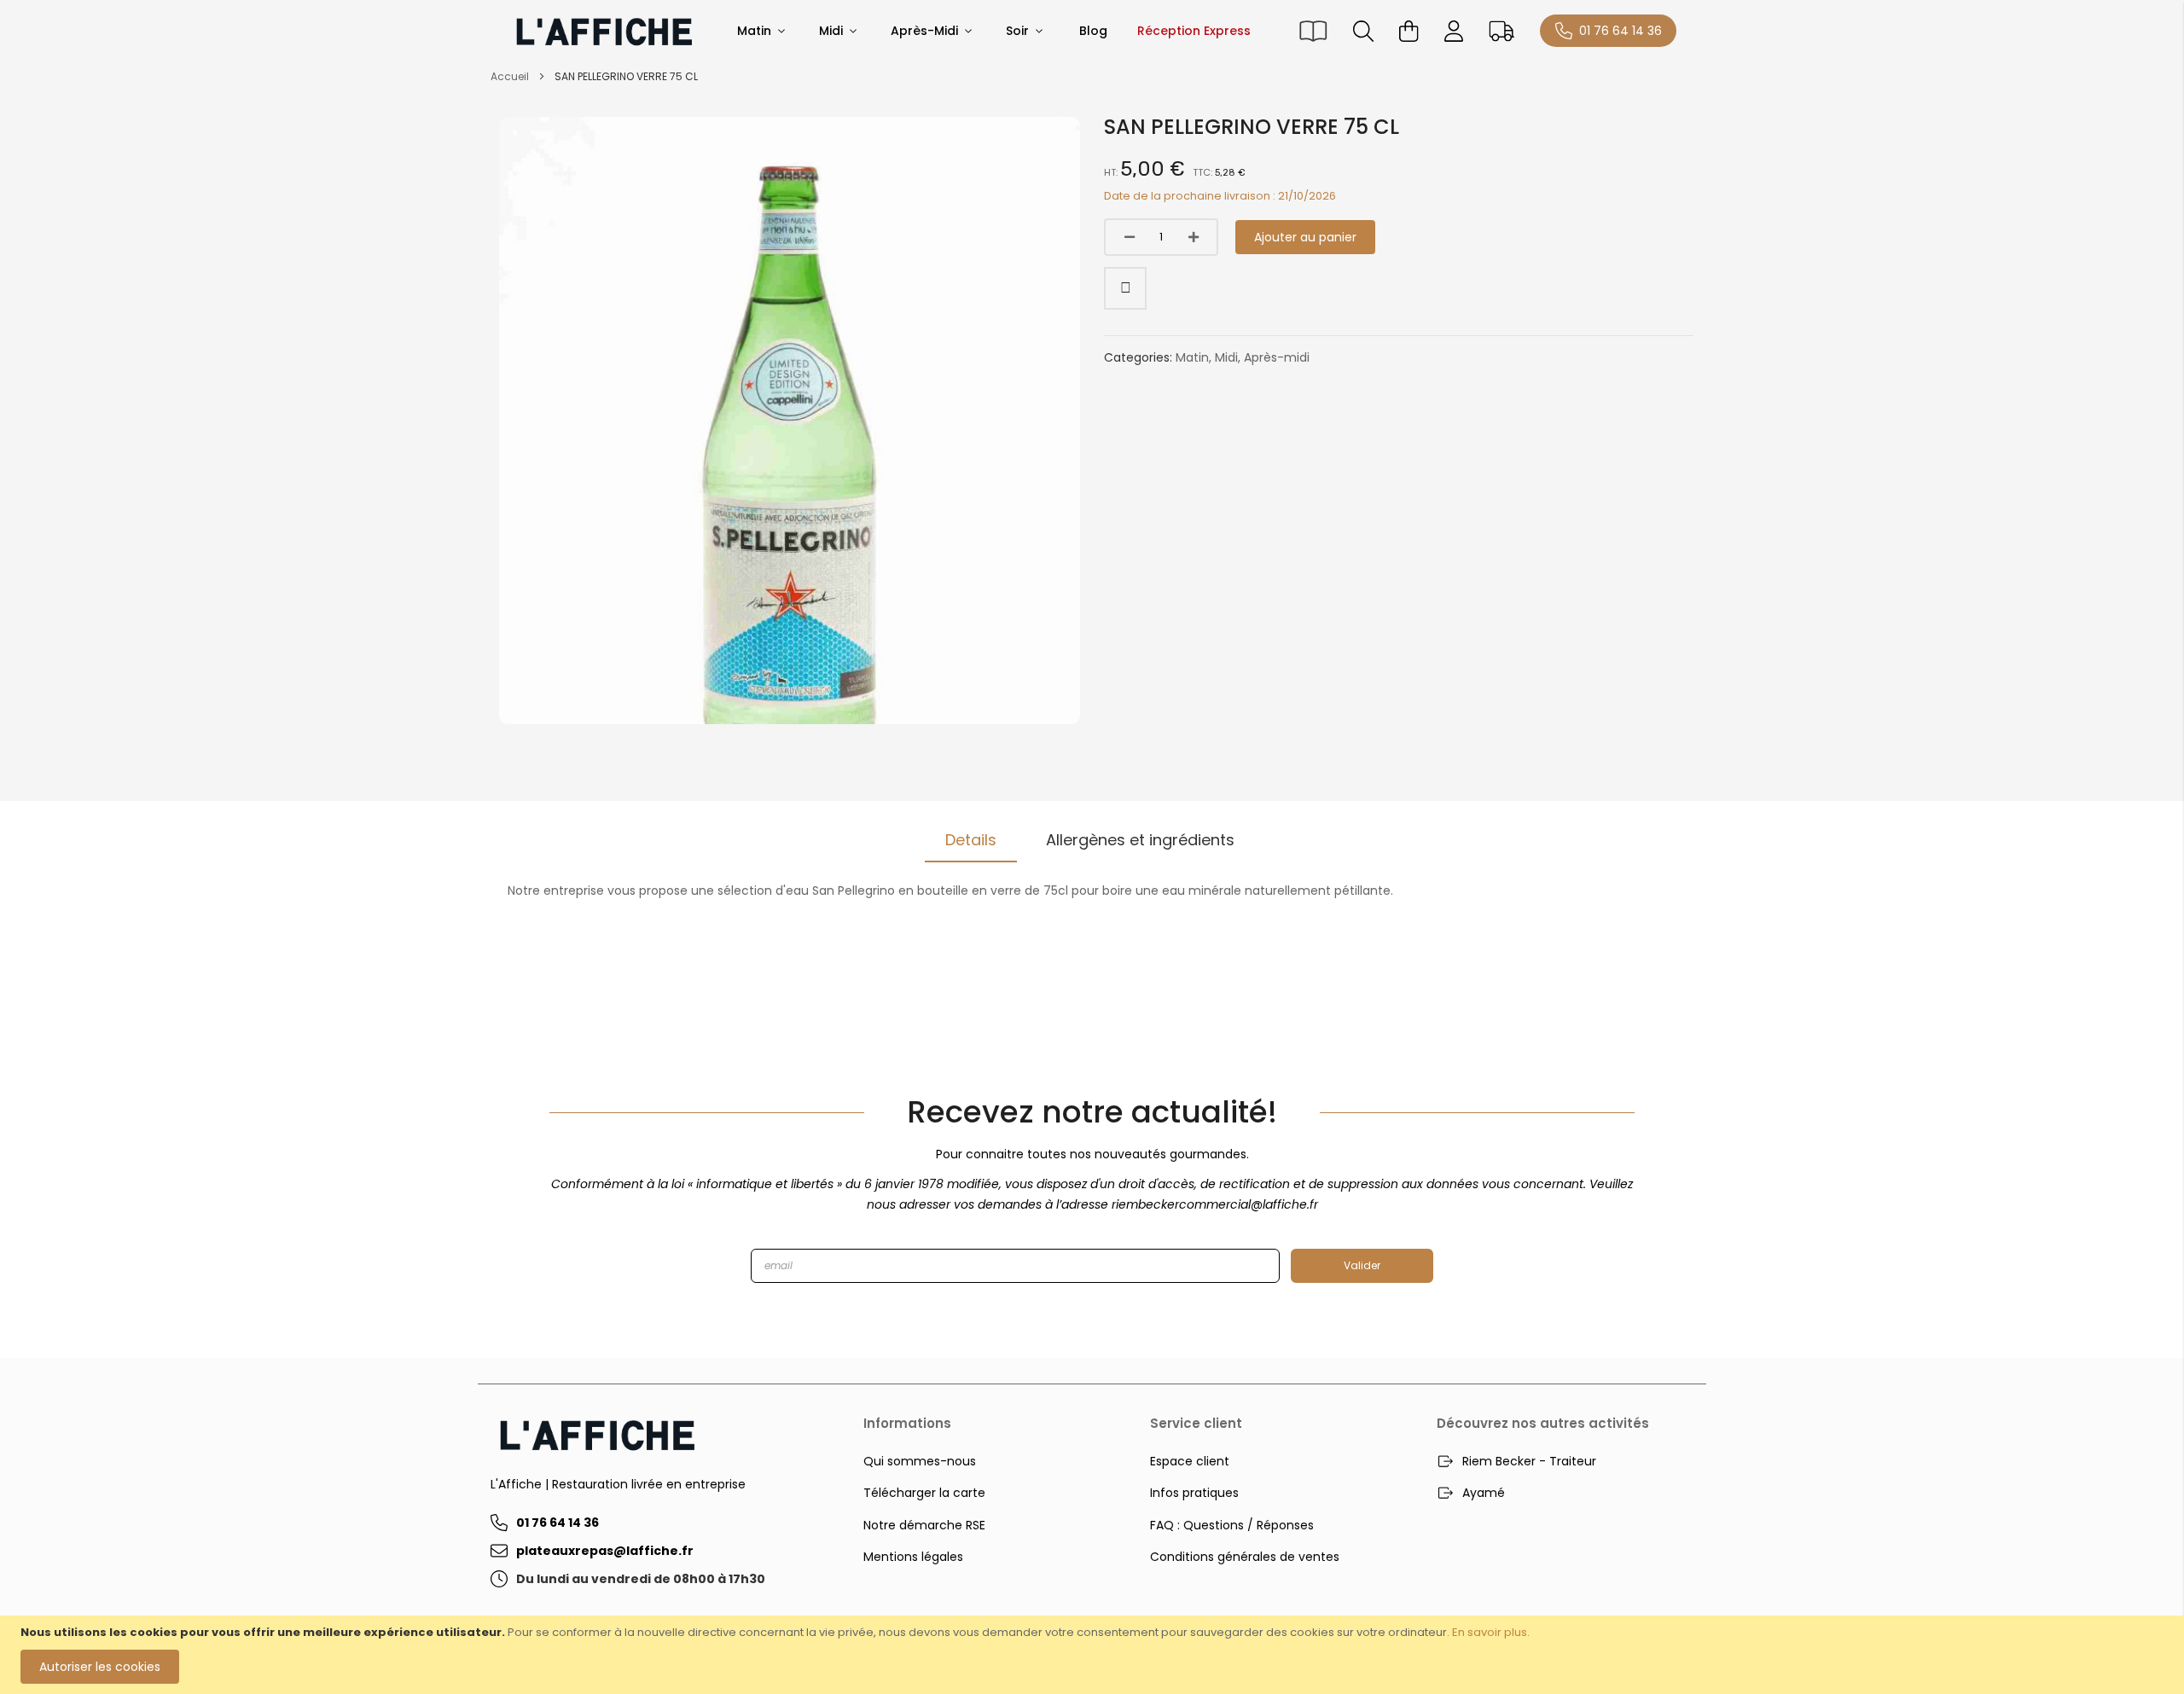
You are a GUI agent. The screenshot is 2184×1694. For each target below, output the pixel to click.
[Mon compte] (1454, 31)
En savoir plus (1490, 1632)
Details (971, 840)
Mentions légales (913, 1557)
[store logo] (604, 31)
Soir (1017, 31)
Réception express (1194, 31)
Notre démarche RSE (924, 1525)
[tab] (971, 840)
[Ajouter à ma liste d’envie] (1125, 288)
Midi (831, 31)
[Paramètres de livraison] (1501, 31)
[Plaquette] (1313, 31)
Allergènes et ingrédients (1140, 840)
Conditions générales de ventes (1245, 1557)
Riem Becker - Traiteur (1529, 1461)
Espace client (1190, 1461)
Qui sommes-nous (920, 1461)
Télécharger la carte (924, 1493)
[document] (1092, 1655)
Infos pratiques (1194, 1493)
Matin (754, 31)
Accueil (510, 76)
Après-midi (924, 31)
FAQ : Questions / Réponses (1232, 1525)
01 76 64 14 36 (1621, 31)
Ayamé (1484, 1493)
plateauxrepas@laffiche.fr (605, 1551)
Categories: (1140, 357)
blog (1093, 31)
